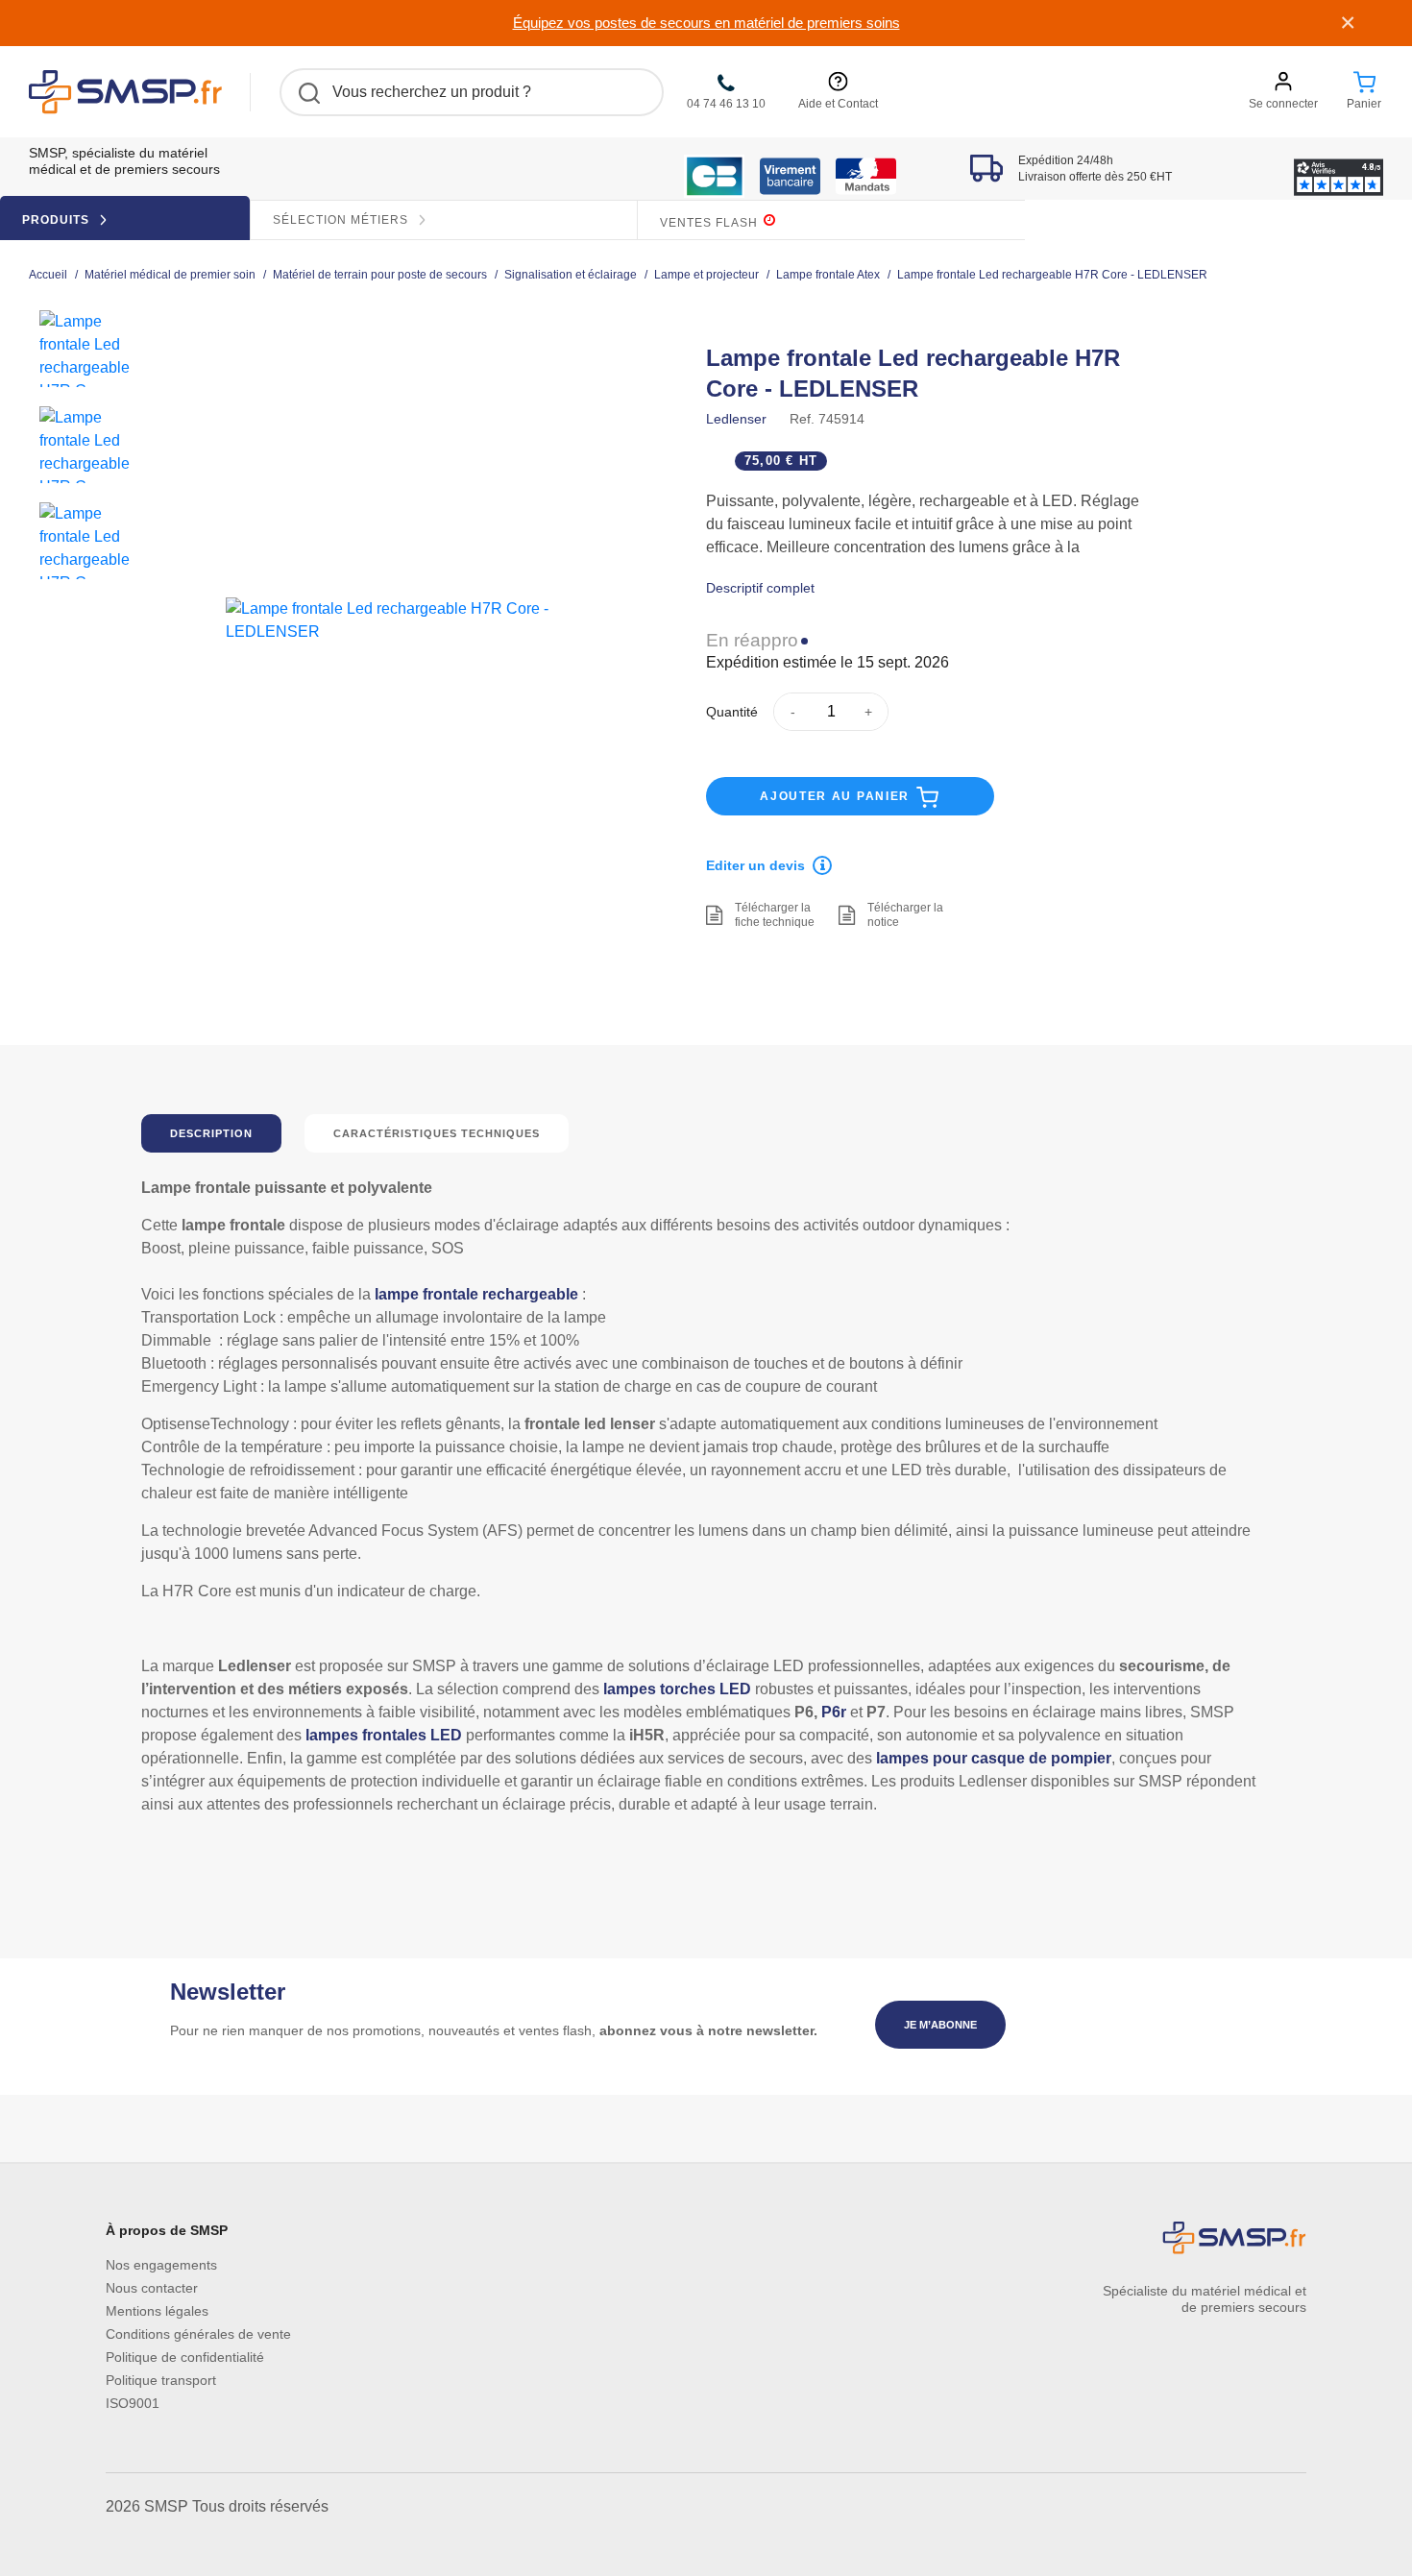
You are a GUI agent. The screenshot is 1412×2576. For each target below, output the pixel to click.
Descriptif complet (760, 588)
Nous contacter (152, 2288)
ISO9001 (133, 2403)
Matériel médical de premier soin (170, 275)
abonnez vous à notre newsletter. (708, 2030)
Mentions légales (157, 2311)
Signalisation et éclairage (571, 275)
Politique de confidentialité (185, 2357)
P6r (834, 1712)
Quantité (732, 712)
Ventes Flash (711, 223)
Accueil (48, 275)
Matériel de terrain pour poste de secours (380, 275)
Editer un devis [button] (755, 865)
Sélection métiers (342, 220)
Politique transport (161, 2380)
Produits (58, 220)
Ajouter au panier (837, 796)
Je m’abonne (940, 2025)
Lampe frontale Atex (828, 275)
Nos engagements (161, 2265)
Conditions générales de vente (198, 2334)
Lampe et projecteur (706, 275)
